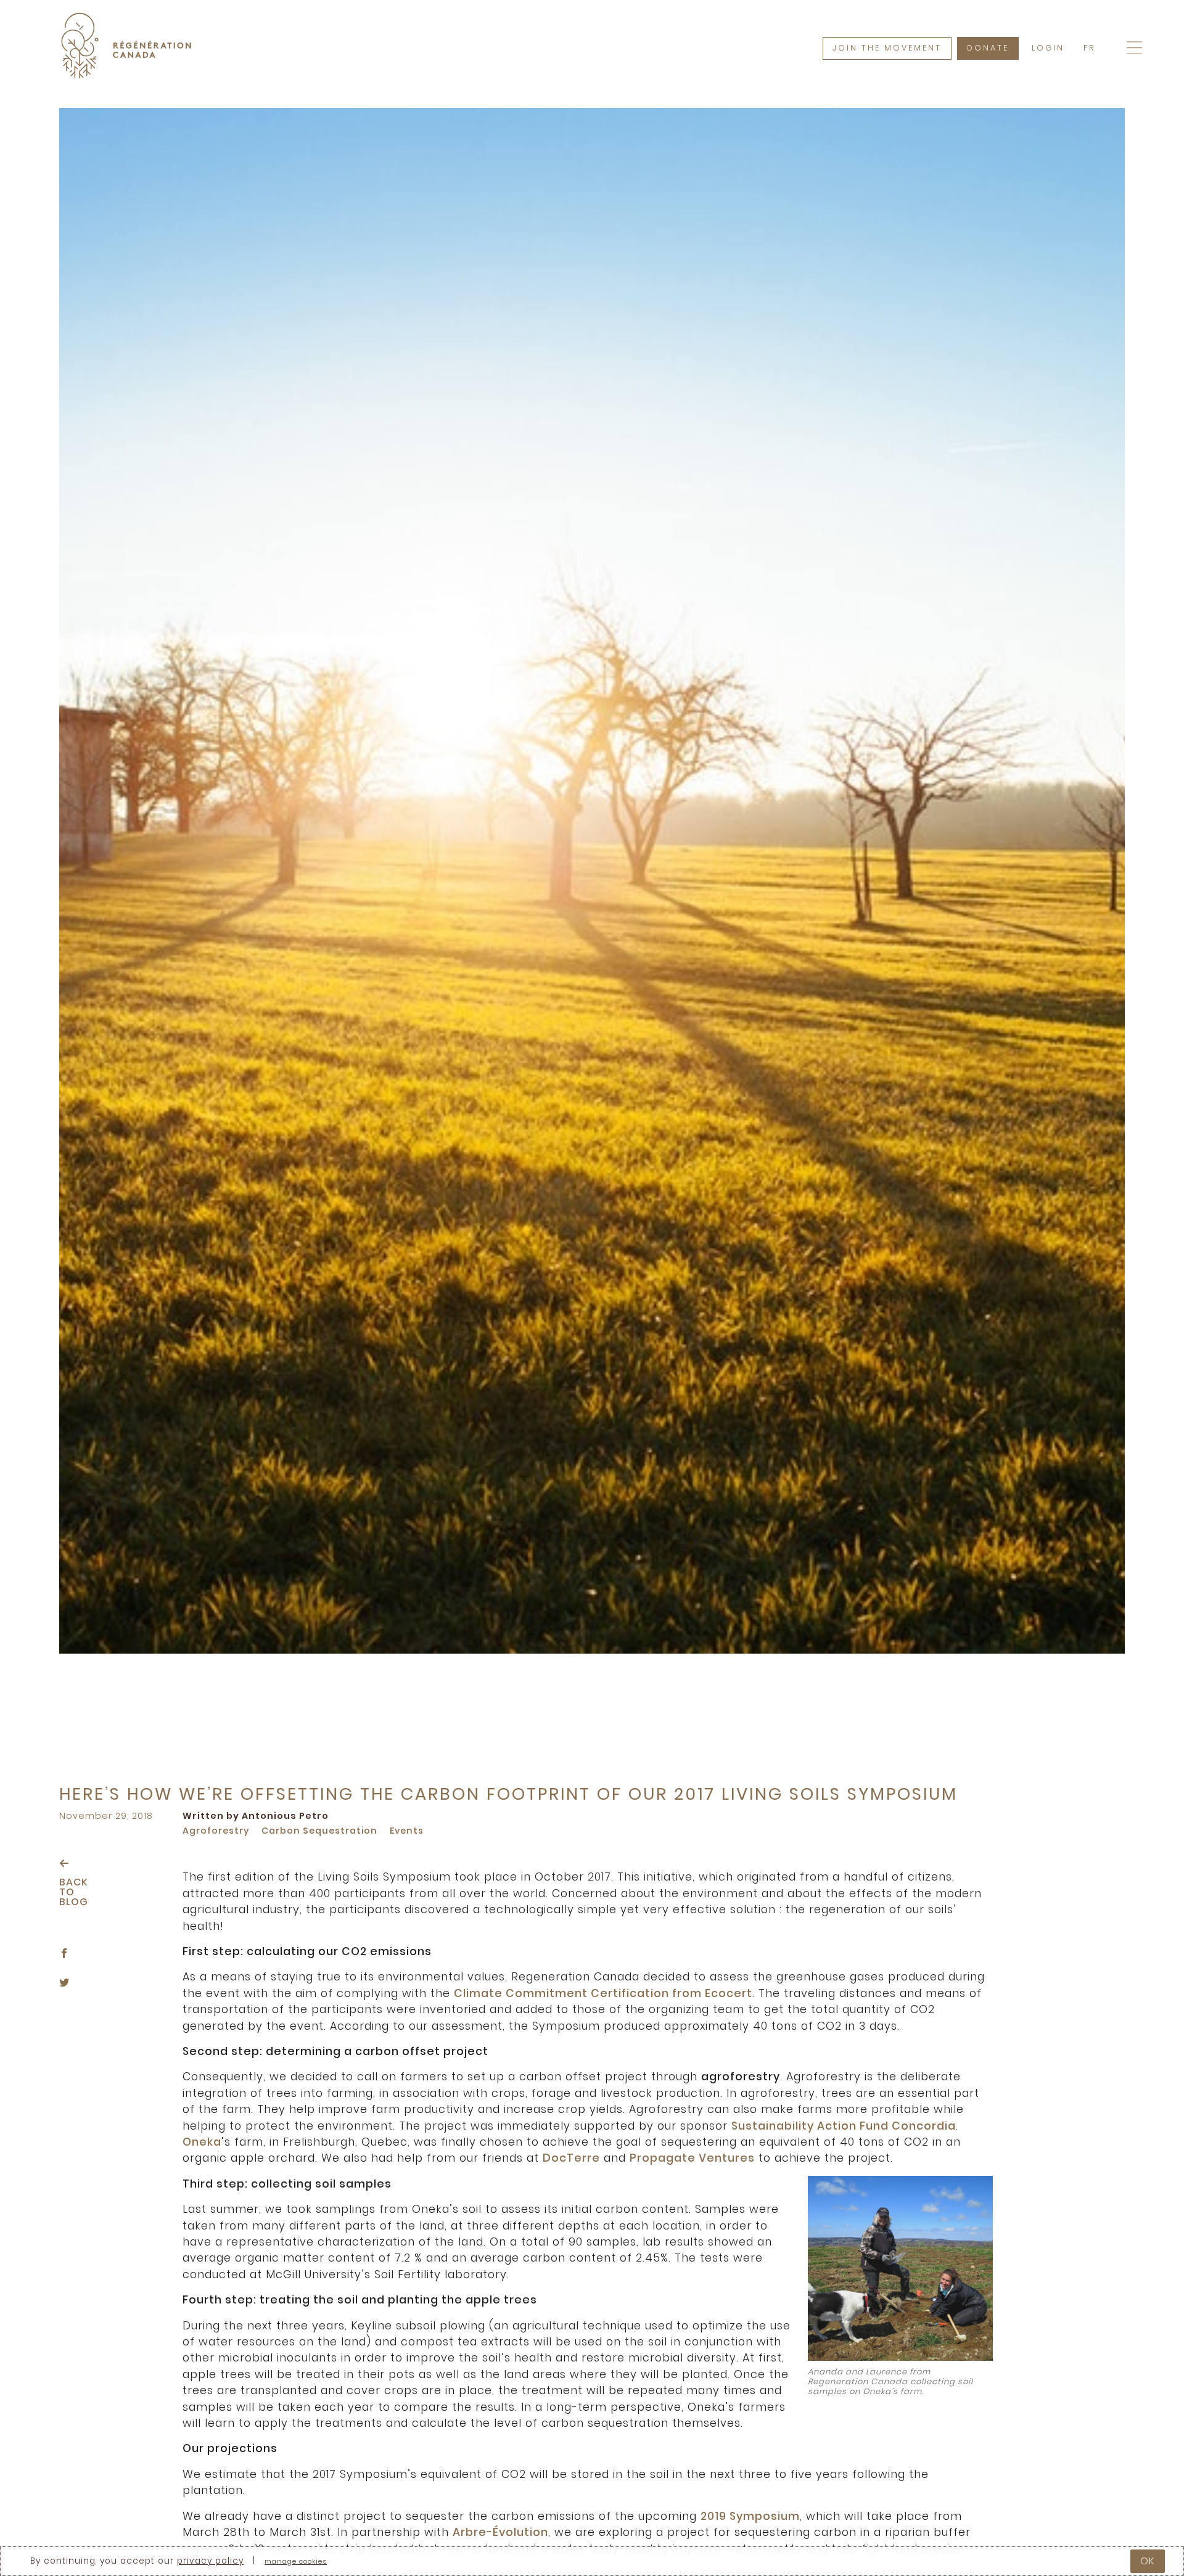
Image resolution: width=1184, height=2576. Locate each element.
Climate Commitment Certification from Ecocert (603, 1993)
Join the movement (887, 48)
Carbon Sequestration (319, 1831)
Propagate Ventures (692, 2158)
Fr (1089, 48)
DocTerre (571, 2158)
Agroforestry (216, 1831)
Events (407, 1831)
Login (1048, 48)
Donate (988, 48)
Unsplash (1049, 1590)
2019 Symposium (750, 2516)
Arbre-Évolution (500, 2532)
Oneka (202, 2142)
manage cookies (296, 2562)
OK (1148, 2561)
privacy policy (210, 2561)
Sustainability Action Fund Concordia (844, 2126)
